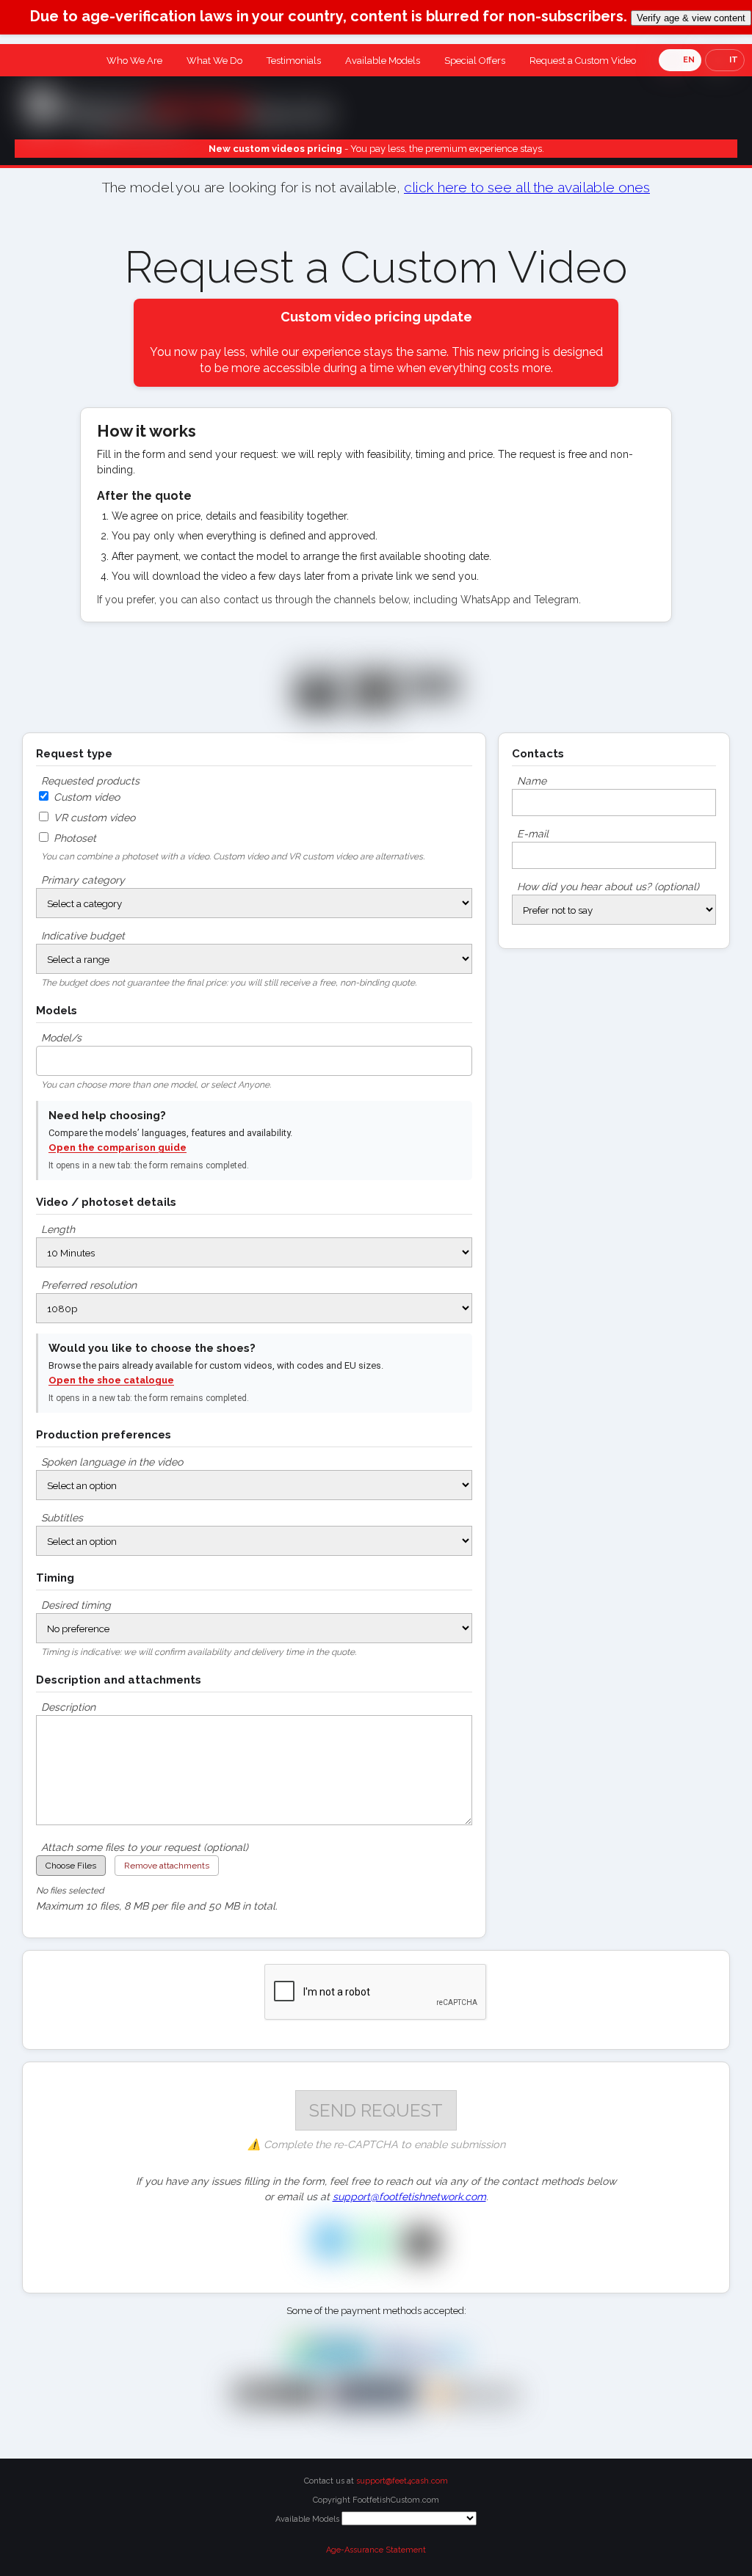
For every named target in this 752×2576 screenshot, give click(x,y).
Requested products (90, 781)
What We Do (214, 61)
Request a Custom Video (583, 61)
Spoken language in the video (112, 1462)
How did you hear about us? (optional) (608, 887)
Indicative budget (83, 936)
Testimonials (294, 61)
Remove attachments (167, 1866)
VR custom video (93, 818)
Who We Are (134, 61)
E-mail (533, 834)
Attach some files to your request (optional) (145, 1847)
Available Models (383, 61)
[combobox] (254, 1061)
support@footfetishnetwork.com (409, 2197)
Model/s (61, 1038)
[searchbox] (44, 1057)
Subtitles (62, 1518)
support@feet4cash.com (402, 2481)
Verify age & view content (691, 18)
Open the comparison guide (117, 1147)
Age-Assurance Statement (376, 2550)
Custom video (85, 797)
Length (58, 1229)
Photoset (73, 838)
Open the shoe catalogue (111, 1380)
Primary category (83, 880)
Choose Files (71, 1866)
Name (532, 781)
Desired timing (76, 1605)
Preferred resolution (89, 1285)
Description (68, 1707)
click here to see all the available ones (527, 188)
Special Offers (475, 61)
